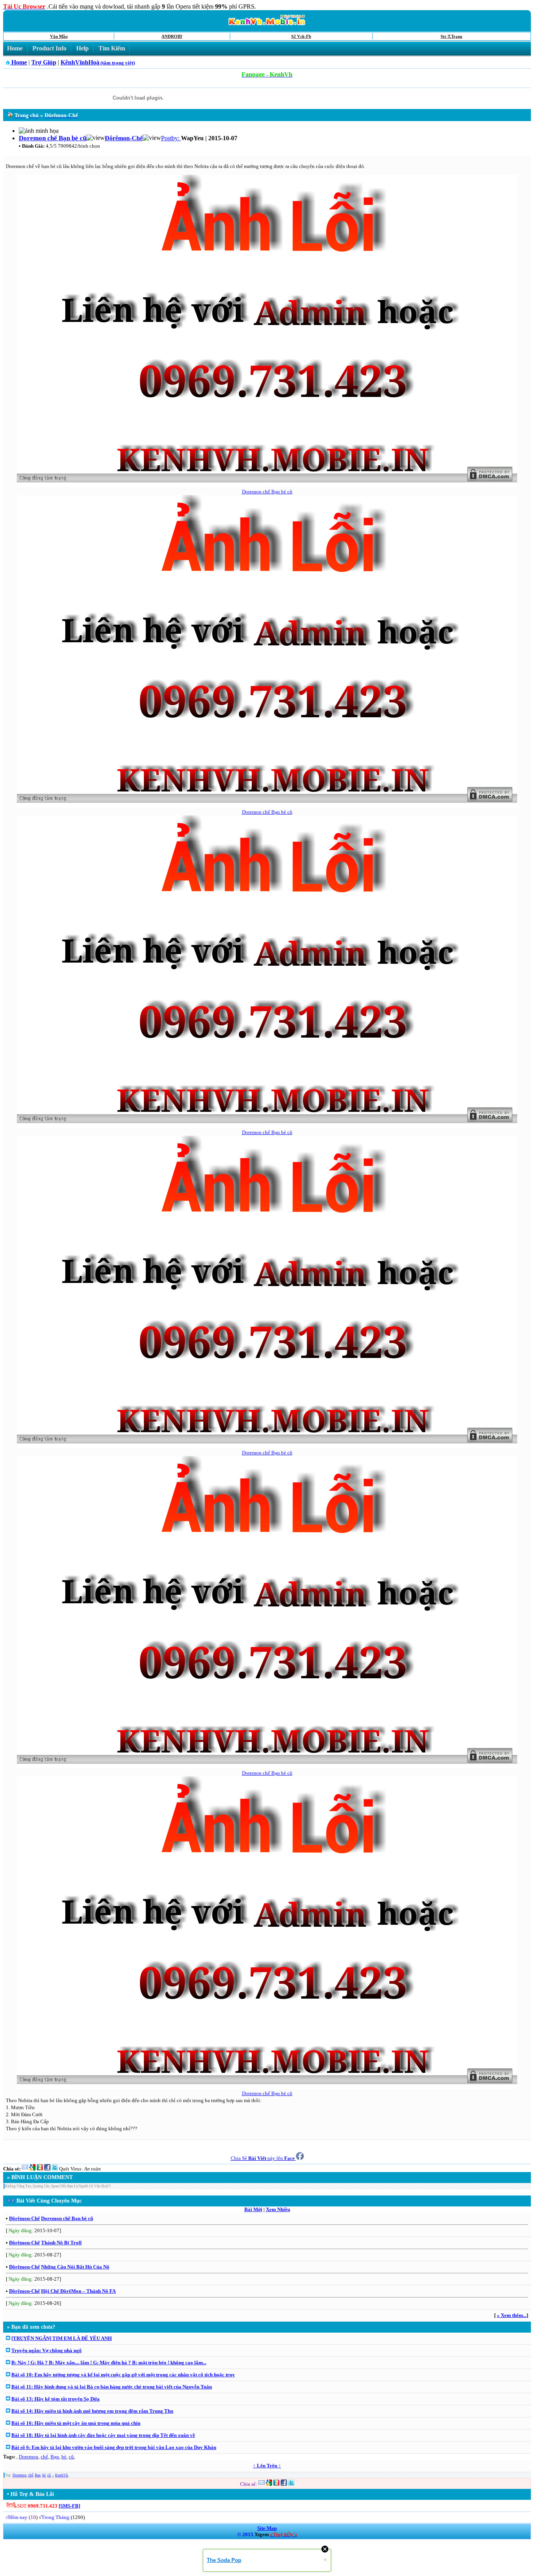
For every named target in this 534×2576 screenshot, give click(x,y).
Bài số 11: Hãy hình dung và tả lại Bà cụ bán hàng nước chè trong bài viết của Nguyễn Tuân (112, 2387)
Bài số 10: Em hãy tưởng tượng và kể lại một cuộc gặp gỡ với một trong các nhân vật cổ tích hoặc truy (123, 2375)
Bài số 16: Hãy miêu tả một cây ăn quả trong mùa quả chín (76, 2423)
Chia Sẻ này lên (263, 2158)
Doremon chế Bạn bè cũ (267, 492)
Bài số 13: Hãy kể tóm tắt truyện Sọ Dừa (56, 2399)
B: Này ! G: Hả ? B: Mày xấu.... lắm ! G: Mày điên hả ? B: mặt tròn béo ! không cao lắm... (109, 2363)
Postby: (171, 138)
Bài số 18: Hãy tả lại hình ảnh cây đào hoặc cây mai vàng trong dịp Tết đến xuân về (103, 2435)
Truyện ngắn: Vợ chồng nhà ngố (47, 2350)
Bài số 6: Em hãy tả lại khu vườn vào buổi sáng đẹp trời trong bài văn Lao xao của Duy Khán (114, 2447)
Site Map (267, 2528)
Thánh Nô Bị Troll (61, 2243)
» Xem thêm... (512, 2315)
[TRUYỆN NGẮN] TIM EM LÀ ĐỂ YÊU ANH (62, 2338)
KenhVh (62, 2475)
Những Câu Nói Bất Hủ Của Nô (75, 2267)
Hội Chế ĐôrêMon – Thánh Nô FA (78, 2291)
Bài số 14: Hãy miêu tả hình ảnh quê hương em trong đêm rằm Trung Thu (92, 2411)
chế (44, 2457)
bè (64, 2457)
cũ (71, 2457)
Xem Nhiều (278, 2209)
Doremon (29, 2457)
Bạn (55, 2457)
